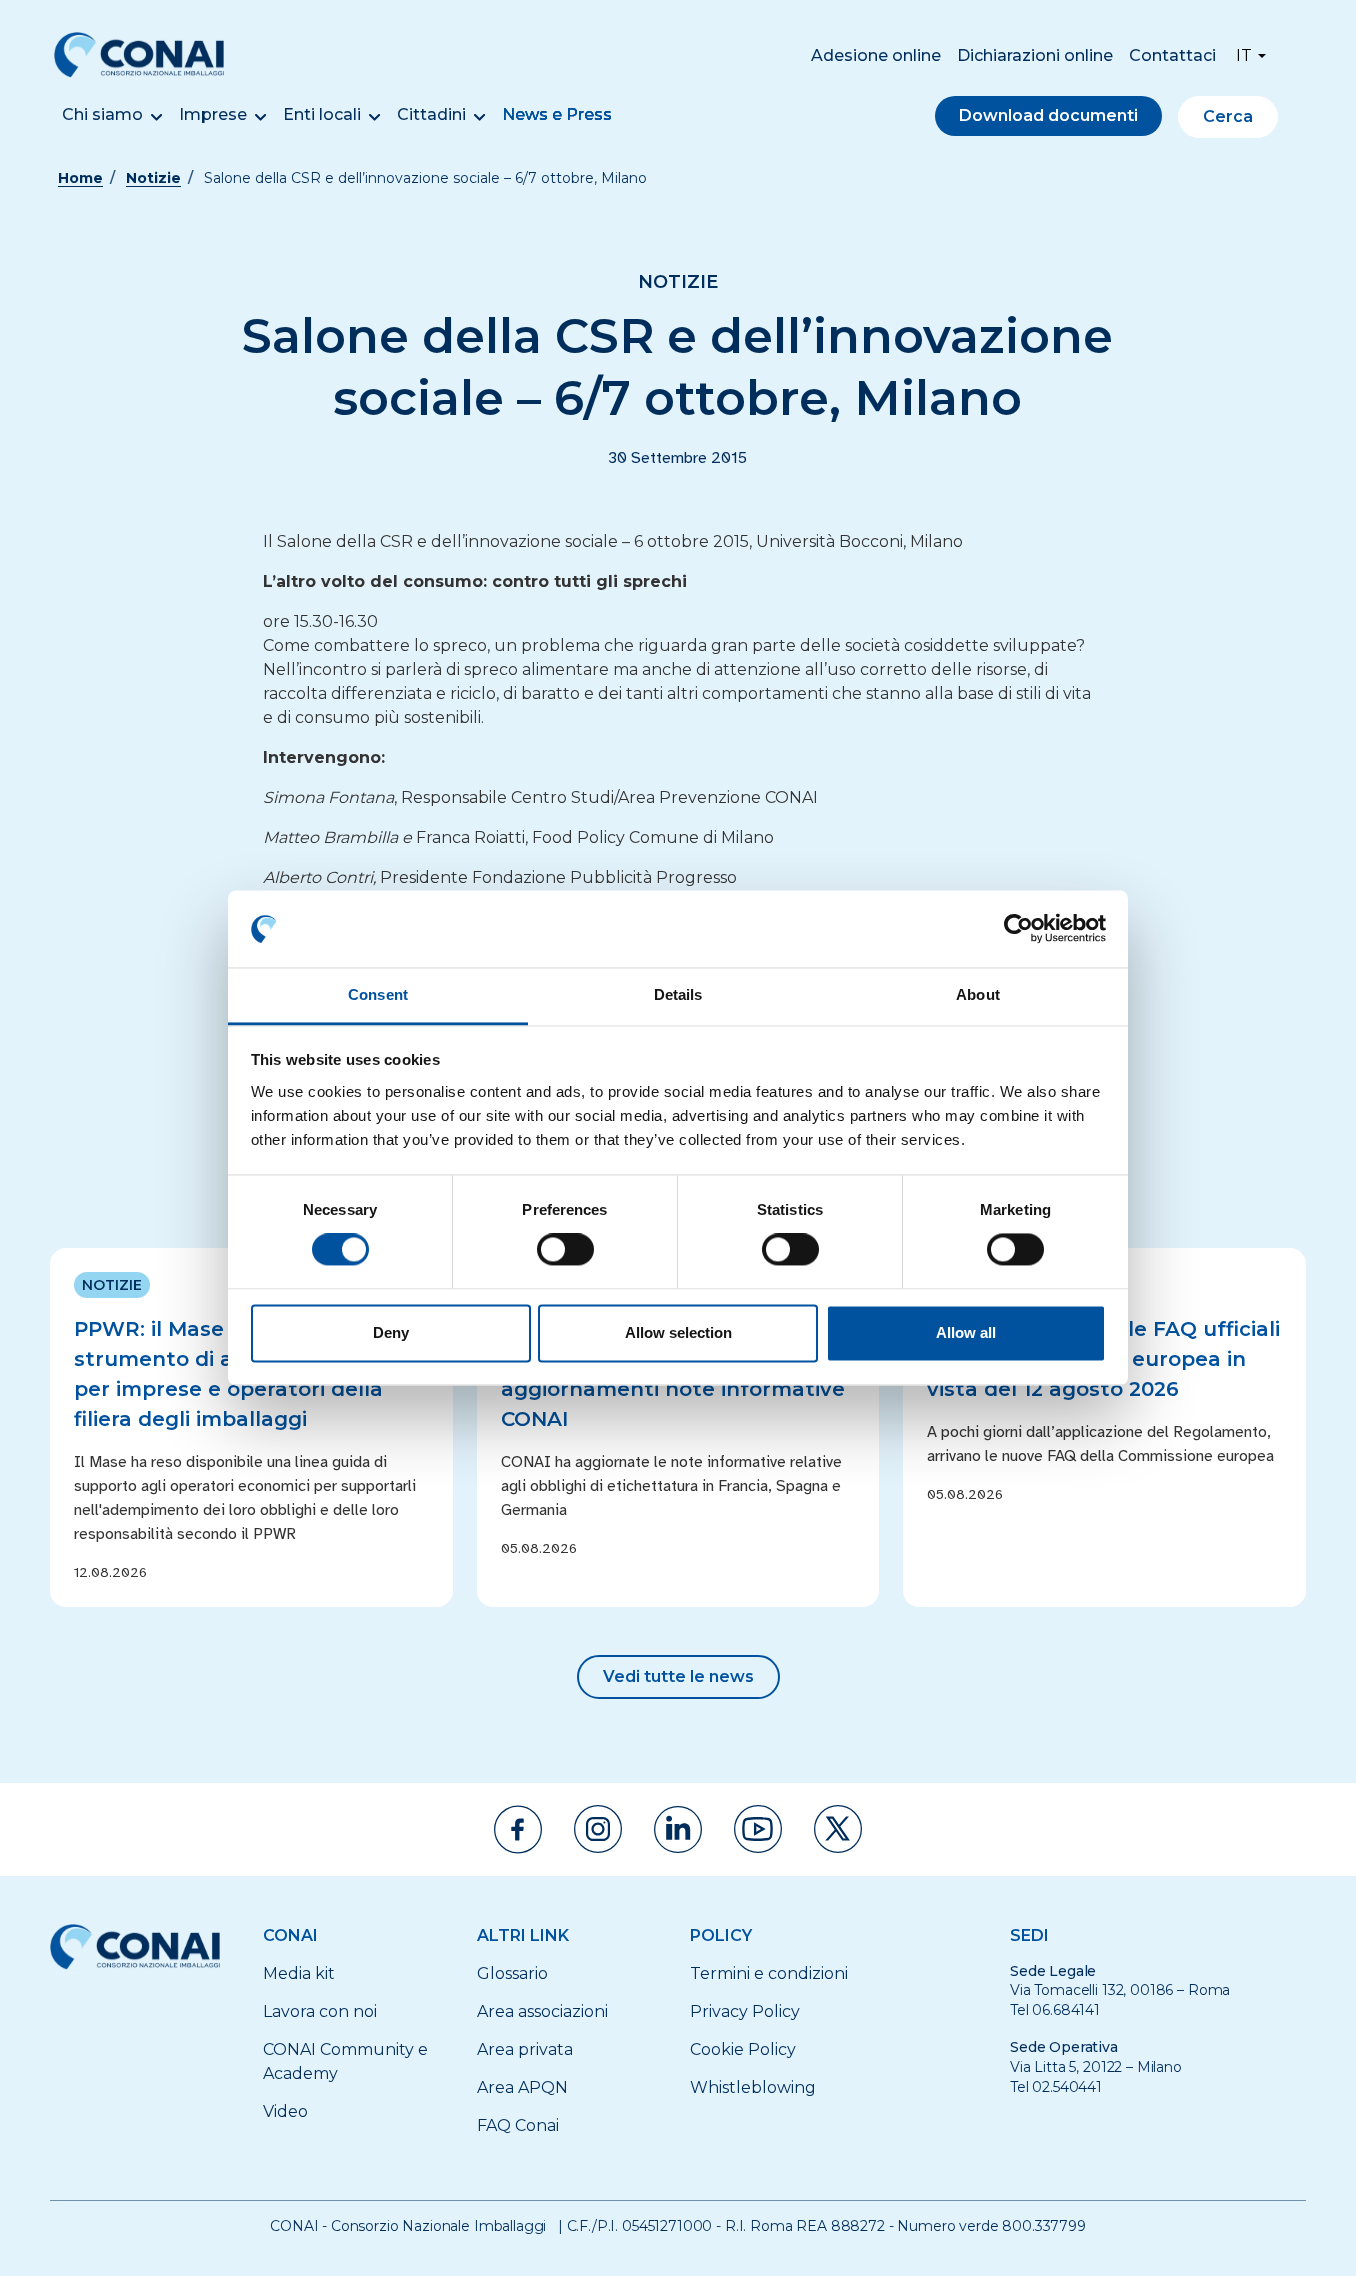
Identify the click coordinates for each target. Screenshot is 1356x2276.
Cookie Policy (743, 2049)
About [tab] (978, 994)
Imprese (213, 114)
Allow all (966, 1332)
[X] (838, 1829)
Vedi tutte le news (678, 1676)
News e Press (557, 114)
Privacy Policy (745, 2011)
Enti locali (322, 114)
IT (1244, 55)
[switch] (565, 1250)
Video (285, 2111)
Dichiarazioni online (1035, 55)
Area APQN (522, 2087)
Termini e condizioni (769, 1973)
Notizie (153, 178)
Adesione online (876, 55)
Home (80, 178)
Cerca (1228, 116)
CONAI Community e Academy (345, 2061)
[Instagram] (598, 1829)
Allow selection (678, 1332)
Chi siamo (102, 114)
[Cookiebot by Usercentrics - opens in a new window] (1018, 929)
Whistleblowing (753, 2087)
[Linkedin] (678, 1829)
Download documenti (1048, 115)
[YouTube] (758, 1829)
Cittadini (431, 114)
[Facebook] (518, 1829)
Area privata (525, 2049)
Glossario (512, 1973)
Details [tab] (678, 994)
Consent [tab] (378, 994)
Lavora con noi (320, 2011)
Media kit (299, 1973)
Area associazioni (542, 2011)
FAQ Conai (518, 2125)
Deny (391, 1332)
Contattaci (1172, 55)
